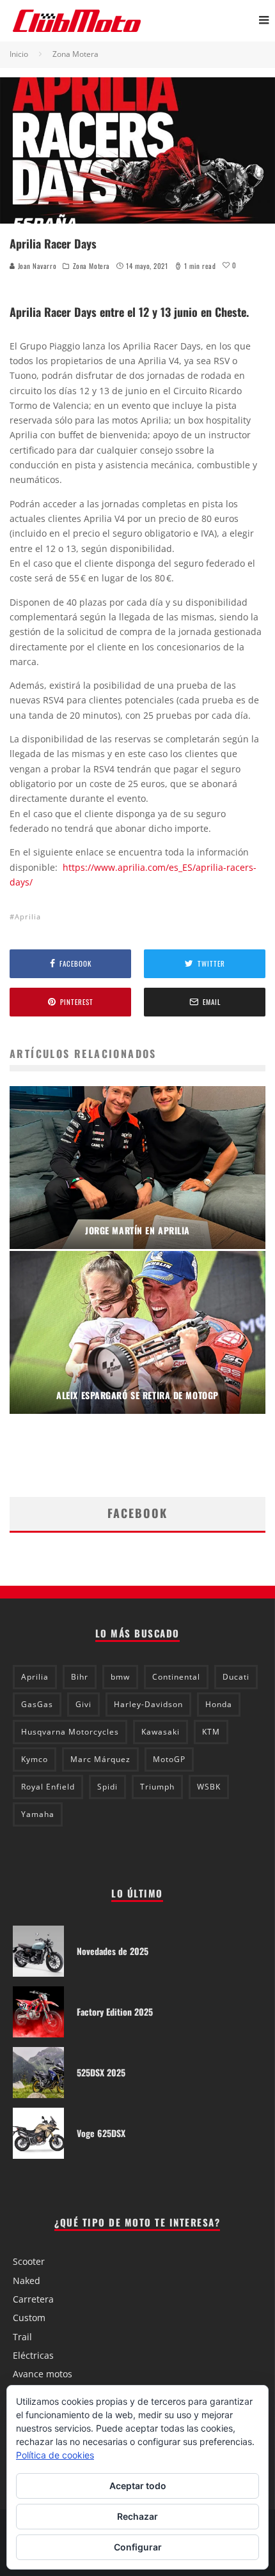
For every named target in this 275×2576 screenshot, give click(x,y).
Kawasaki (161, 1732)
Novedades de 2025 (113, 1951)
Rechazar (137, 2516)
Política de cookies (55, 2455)
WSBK (209, 1787)
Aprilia (28, 916)
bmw (120, 1677)
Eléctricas (33, 2355)
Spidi (107, 1787)
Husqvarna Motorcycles (70, 1732)
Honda (219, 1704)
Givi (83, 1704)
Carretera (33, 2299)
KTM (211, 1732)
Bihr (80, 1677)
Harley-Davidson (148, 1704)
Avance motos (43, 2374)
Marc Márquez (100, 1759)
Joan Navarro (36, 266)
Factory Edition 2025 (115, 2012)
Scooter (29, 2261)
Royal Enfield (48, 1787)
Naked (27, 2281)
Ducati (236, 1677)
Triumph (157, 1787)
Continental (176, 1677)
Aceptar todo (138, 2486)
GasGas (37, 1704)
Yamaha (38, 1814)
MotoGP (169, 1759)
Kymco (35, 1759)
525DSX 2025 (101, 2072)
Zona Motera (91, 266)
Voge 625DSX (101, 2133)
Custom (29, 2318)
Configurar (138, 2547)
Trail (22, 2337)
